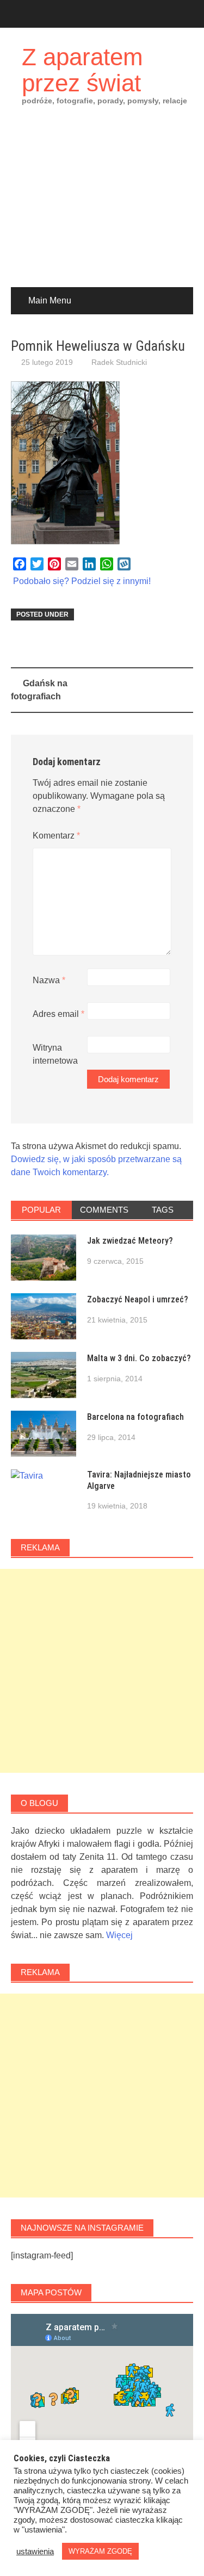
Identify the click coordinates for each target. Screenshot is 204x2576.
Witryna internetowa (55, 1054)
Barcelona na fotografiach (135, 1417)
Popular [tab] (41, 1210)
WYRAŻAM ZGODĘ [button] (100, 2551)
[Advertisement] (102, 204)
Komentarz (56, 836)
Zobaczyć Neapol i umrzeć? (138, 1299)
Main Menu (50, 300)
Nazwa (49, 980)
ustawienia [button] (35, 2552)
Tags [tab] (163, 1210)
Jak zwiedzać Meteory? (130, 1241)
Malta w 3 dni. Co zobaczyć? (139, 1358)
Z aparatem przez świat (82, 70)
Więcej (119, 1935)
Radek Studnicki (119, 362)
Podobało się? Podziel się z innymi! (82, 581)
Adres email (58, 1014)
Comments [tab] (104, 1210)
